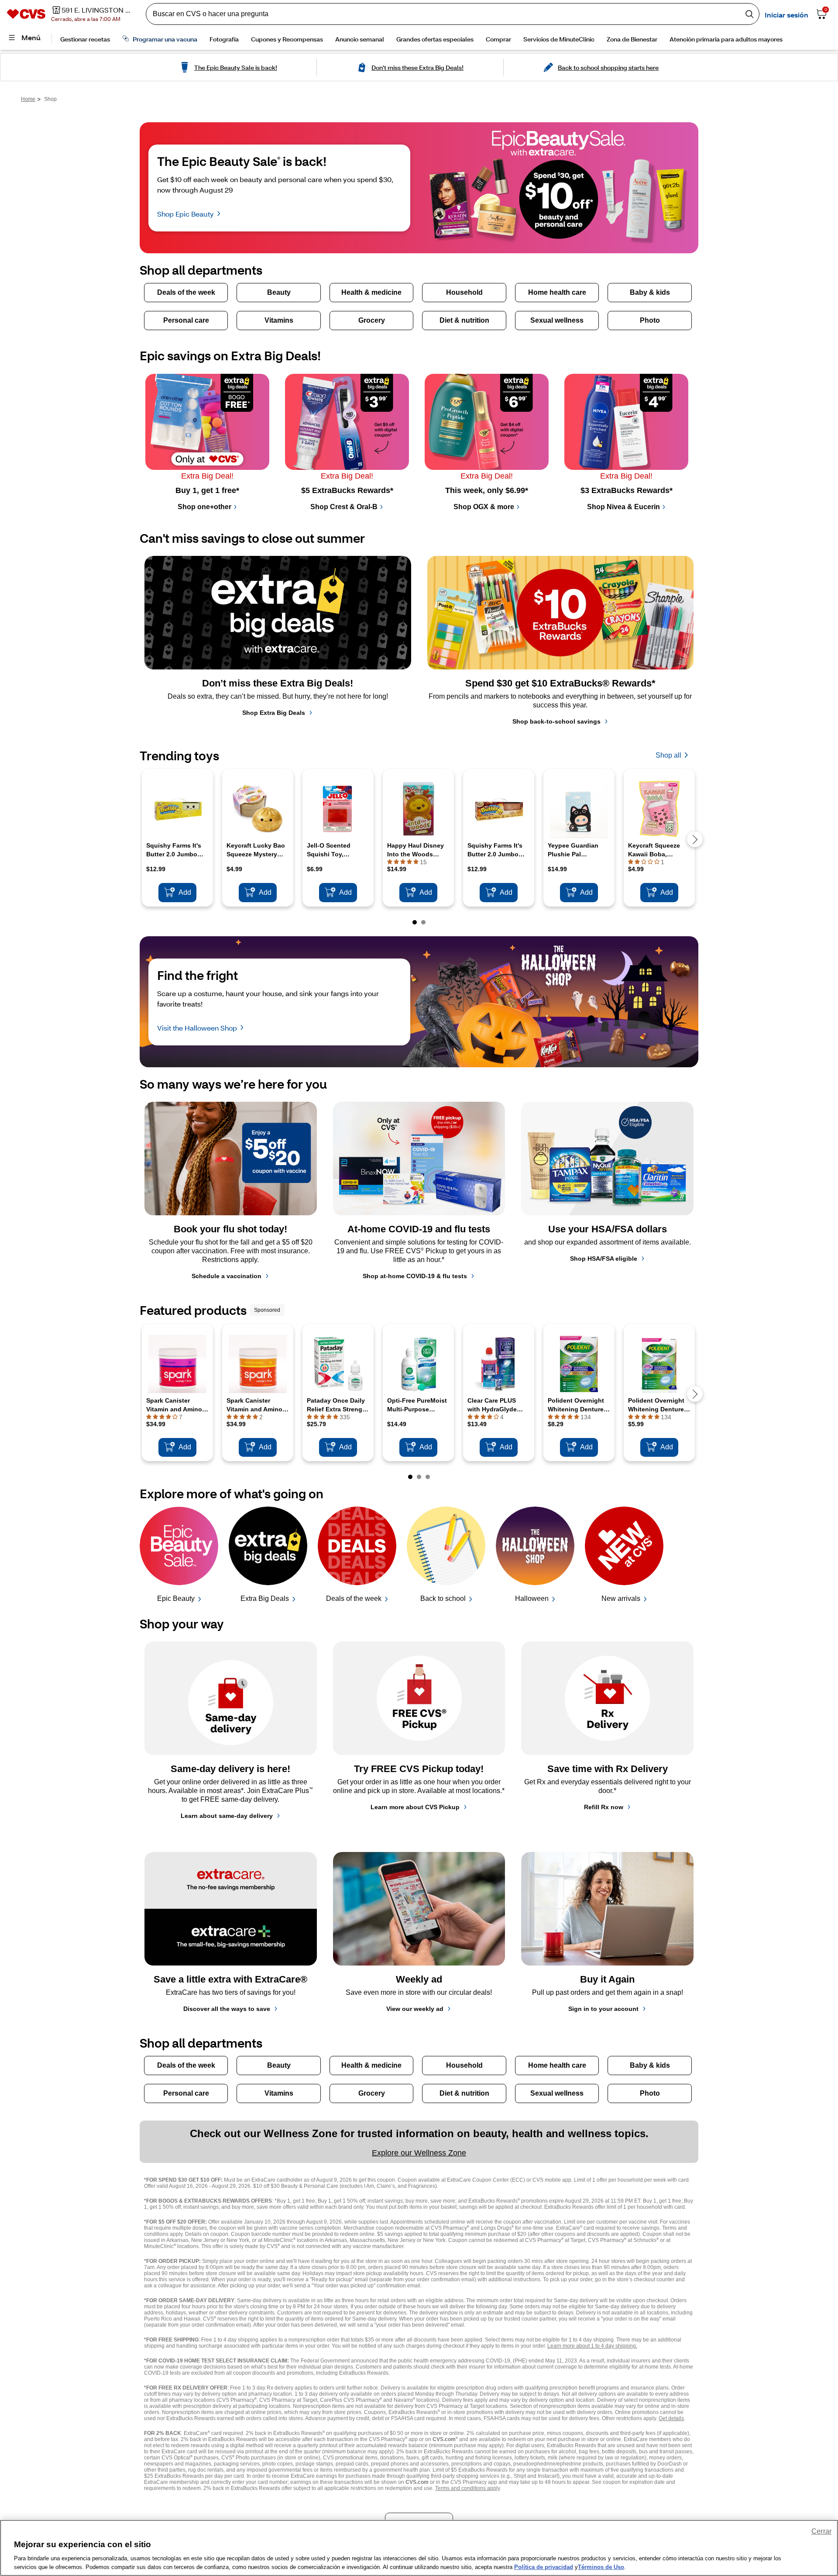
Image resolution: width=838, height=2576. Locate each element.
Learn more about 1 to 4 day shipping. (592, 2346)
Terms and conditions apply (467, 2488)
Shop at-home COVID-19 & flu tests (415, 1276)
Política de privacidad (544, 2567)
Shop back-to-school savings (556, 721)
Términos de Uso (601, 2567)
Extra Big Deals (265, 1598)
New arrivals (621, 1598)
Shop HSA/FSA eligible (604, 1259)
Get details (671, 2418)
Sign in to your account (603, 2009)
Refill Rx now (604, 1807)
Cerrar (821, 2531)
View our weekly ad (415, 2009)
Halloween (532, 1598)
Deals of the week (354, 1598)
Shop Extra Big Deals (274, 713)
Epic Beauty (176, 1598)
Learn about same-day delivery (227, 1816)
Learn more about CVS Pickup (415, 1807)
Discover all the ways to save (227, 2009)
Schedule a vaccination (227, 1276)
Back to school (443, 1598)
